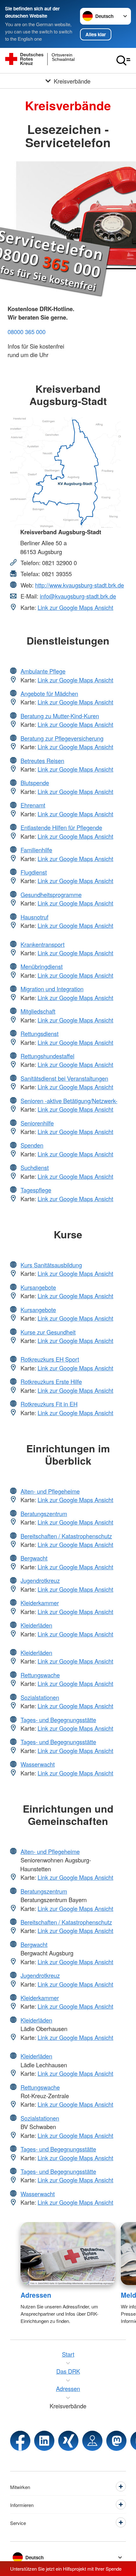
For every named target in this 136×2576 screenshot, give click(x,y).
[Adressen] (68, 2254)
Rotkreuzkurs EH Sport (50, 1359)
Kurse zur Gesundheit (48, 1332)
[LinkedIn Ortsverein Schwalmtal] (44, 2441)
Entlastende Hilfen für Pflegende (61, 827)
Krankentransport (43, 944)
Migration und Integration (52, 989)
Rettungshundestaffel (47, 1056)
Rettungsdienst (40, 1033)
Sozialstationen (40, 1697)
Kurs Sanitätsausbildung (51, 1265)
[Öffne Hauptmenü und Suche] (123, 61)
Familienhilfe (36, 850)
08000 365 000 (27, 332)
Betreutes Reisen (42, 761)
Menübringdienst (42, 966)
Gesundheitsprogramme (51, 894)
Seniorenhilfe (37, 1123)
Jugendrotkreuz (40, 1580)
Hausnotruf (34, 917)
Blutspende (35, 783)
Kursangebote (38, 1287)
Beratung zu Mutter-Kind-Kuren (60, 716)
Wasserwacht (38, 1764)
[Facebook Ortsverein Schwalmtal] (20, 2441)
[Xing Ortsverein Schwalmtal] (68, 2441)
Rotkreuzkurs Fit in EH (49, 1404)
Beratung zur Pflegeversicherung (62, 738)
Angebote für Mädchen (49, 693)
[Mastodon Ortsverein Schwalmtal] (116, 2441)
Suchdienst (35, 1167)
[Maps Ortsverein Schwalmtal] (92, 2441)
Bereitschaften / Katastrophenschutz (66, 1536)
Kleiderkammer (40, 1603)
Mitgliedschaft (38, 1011)
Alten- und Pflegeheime (50, 1491)
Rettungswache (40, 1675)
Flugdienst (34, 872)
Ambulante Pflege (43, 671)
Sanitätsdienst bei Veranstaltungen (64, 1078)
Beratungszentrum (44, 1514)
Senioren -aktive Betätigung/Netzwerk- (69, 1101)
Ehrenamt (33, 805)
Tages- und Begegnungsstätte (58, 1720)
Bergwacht (34, 1558)
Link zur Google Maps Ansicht (75, 607)
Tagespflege (36, 1190)
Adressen (36, 2295)
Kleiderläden (36, 1625)
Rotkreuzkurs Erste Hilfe (51, 1381)
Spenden (32, 1145)
